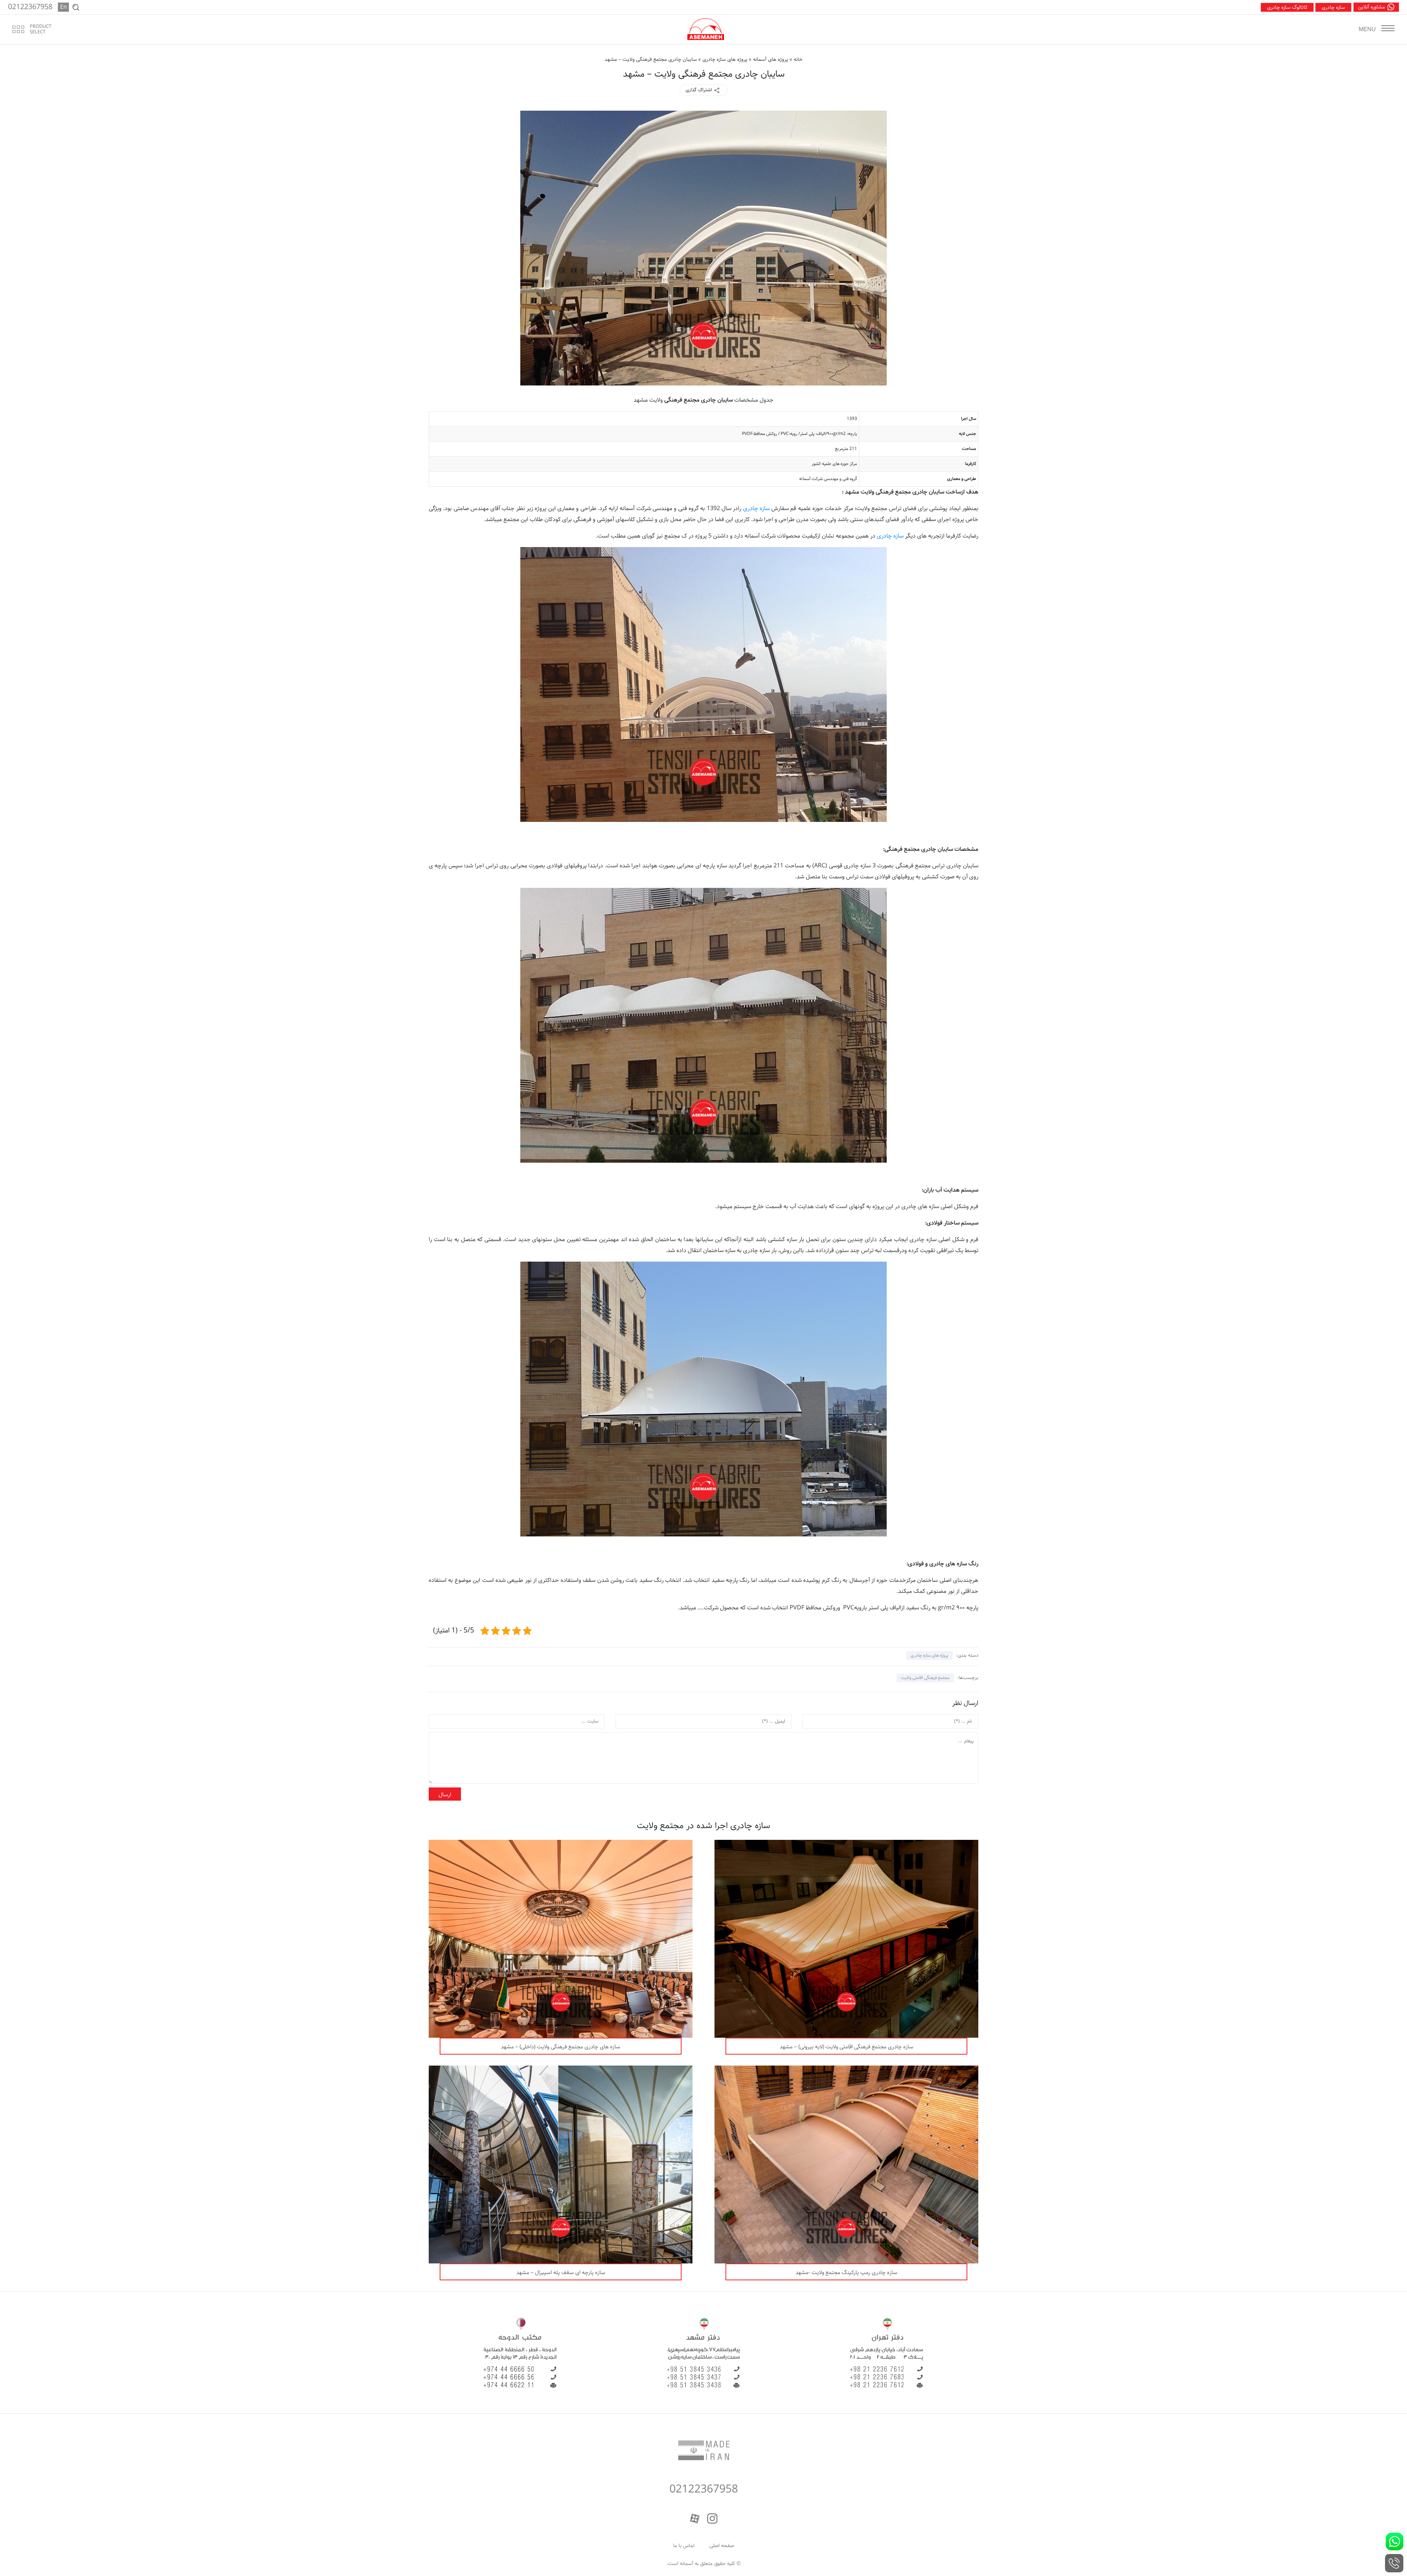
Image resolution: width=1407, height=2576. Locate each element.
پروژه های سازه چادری (725, 59)
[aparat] (695, 2518)
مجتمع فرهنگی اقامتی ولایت (925, 1678)
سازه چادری (1333, 7)
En (64, 7)
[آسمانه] (706, 29)
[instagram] (712, 2518)
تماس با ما (684, 2546)
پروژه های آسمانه (771, 59)
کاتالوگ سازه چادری (1287, 7)
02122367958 (704, 2490)
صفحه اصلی (722, 2546)
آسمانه (686, 2564)
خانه (798, 59)
